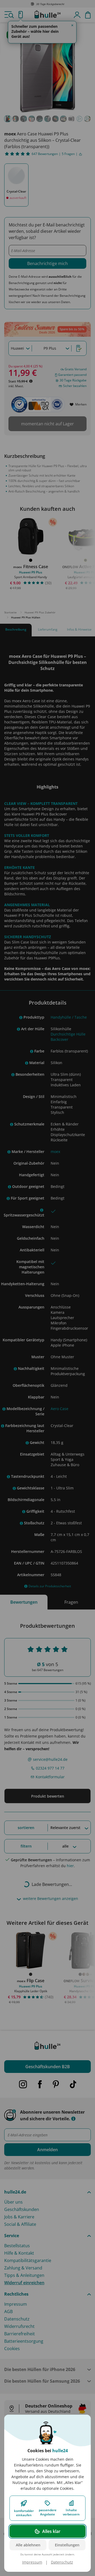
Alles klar (51, 2531)
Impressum (32, 2562)
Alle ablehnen (28, 2545)
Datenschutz (62, 2562)
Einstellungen (67, 2545)
